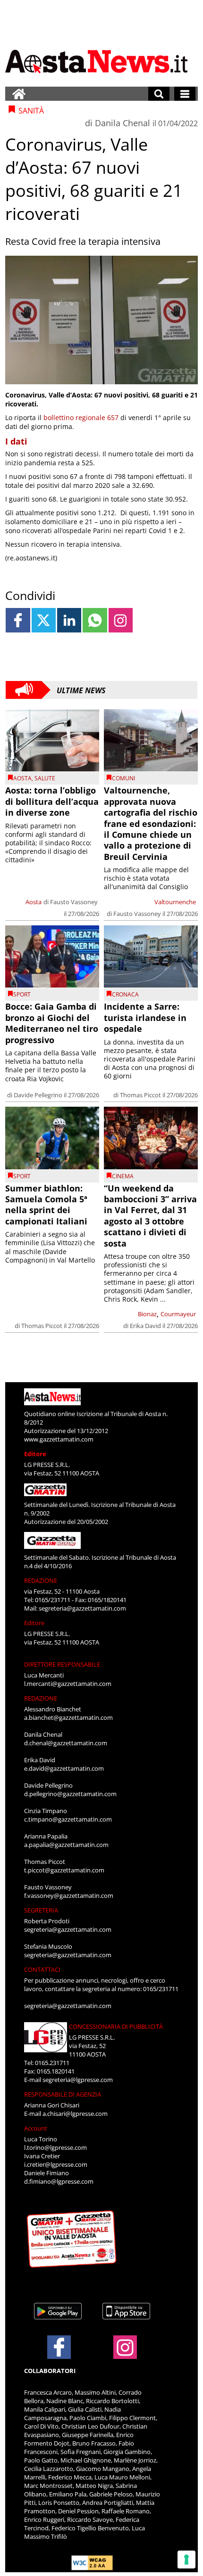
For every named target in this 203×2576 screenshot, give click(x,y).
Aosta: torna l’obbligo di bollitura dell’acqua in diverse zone (52, 801)
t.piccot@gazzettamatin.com (64, 1870)
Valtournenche (175, 902)
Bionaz (147, 1314)
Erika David (145, 1326)
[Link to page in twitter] (44, 620)
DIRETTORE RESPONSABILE (62, 1664)
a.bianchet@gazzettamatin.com (68, 1717)
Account (36, 2128)
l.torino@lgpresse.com (55, 2147)
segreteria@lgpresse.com (78, 2080)
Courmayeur (178, 1314)
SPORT (22, 994)
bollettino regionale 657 (81, 417)
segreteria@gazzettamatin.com (82, 1608)
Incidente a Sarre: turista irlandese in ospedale (145, 1017)
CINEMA (123, 1176)
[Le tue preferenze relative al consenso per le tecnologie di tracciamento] (186, 2560)
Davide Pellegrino (38, 1095)
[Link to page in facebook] (18, 620)
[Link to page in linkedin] (69, 620)
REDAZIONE (41, 1580)
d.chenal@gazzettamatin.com (66, 1743)
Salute (45, 778)
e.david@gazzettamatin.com (64, 1768)
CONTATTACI (42, 1969)
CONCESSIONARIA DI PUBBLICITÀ (116, 2026)
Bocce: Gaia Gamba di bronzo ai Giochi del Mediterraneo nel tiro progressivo (52, 1023)
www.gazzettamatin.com (59, 1439)
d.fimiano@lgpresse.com (59, 2181)
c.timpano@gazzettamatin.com (68, 1819)
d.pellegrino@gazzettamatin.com (70, 1794)
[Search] (159, 94)
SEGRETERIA (41, 1910)
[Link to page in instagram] (121, 620)
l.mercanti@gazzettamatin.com (68, 1684)
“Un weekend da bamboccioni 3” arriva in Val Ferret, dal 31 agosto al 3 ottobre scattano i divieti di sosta (150, 1216)
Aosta (22, 778)
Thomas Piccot (140, 1095)
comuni (123, 778)
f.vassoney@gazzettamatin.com (69, 1896)
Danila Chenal (123, 123)
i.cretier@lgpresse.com (56, 2164)
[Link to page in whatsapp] (95, 620)
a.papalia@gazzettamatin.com (66, 1845)
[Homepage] (19, 94)
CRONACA (125, 994)
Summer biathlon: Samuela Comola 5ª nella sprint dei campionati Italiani (46, 1205)
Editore (35, 1454)
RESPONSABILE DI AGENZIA (63, 2094)
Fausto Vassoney (74, 902)
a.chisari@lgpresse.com (75, 2114)
